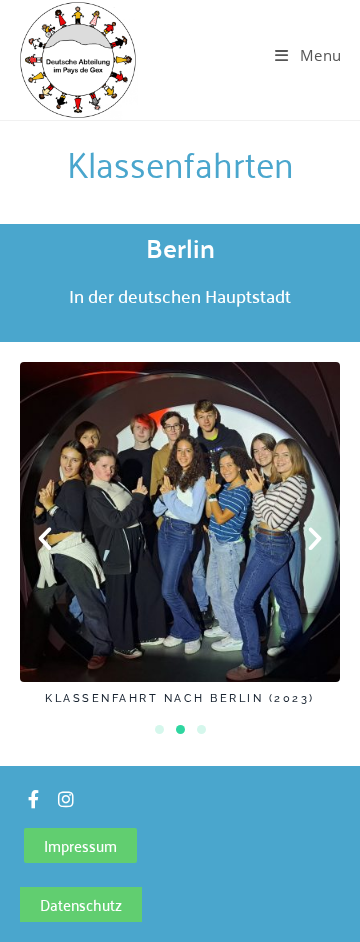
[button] (45, 539)
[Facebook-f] (33, 799)
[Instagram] (66, 799)
